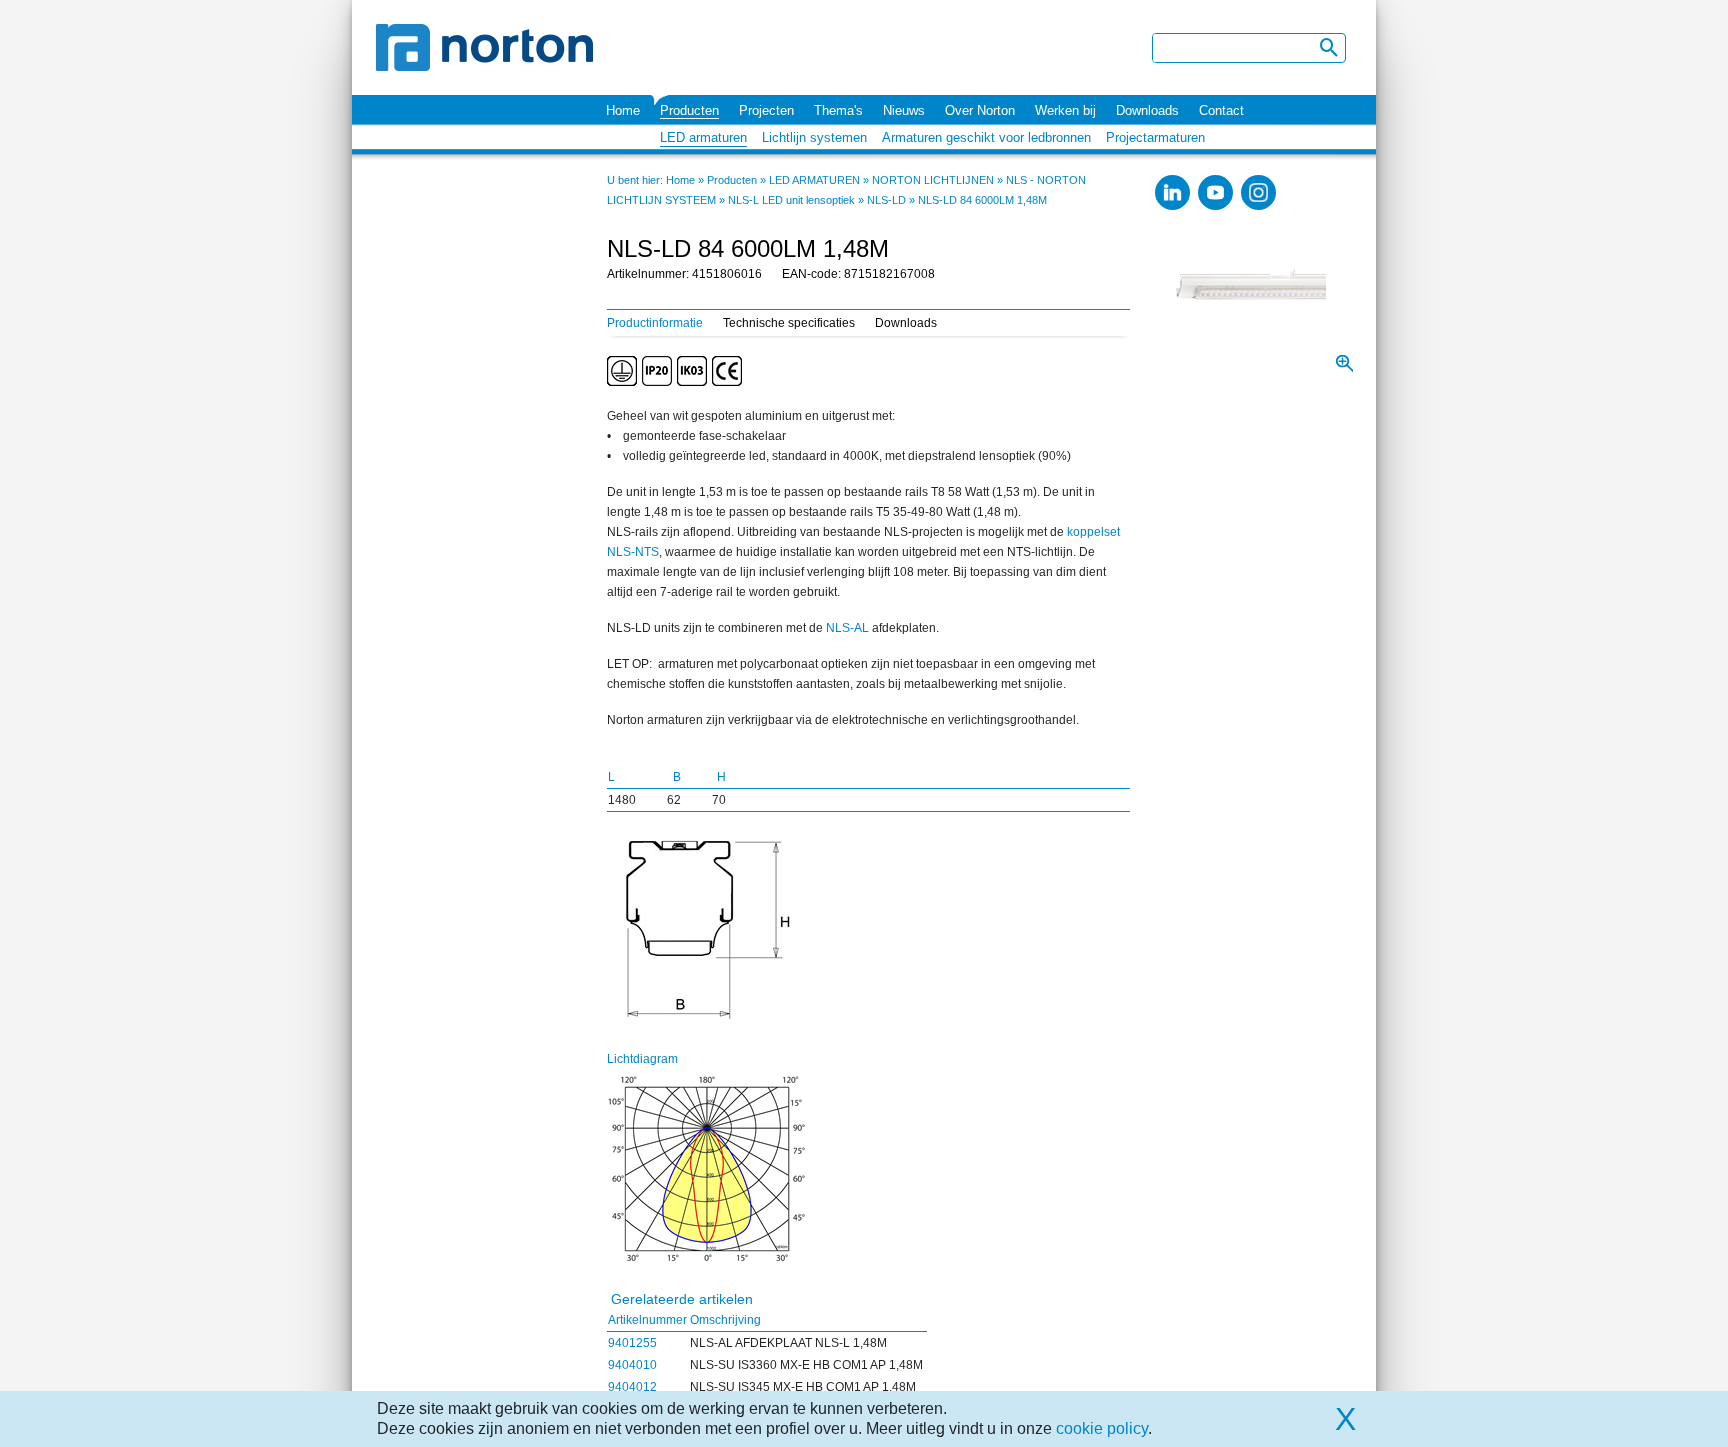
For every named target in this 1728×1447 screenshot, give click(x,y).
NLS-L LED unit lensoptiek (791, 200)
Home (623, 110)
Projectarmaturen (1155, 137)
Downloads (1147, 110)
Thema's (838, 110)
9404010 (632, 1365)
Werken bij (1065, 110)
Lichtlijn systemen (814, 137)
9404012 (632, 1387)
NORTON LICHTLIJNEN (933, 180)
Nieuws (904, 110)
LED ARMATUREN (814, 180)
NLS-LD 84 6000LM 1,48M (982, 200)
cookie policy (1102, 1428)
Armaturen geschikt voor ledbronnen (986, 137)
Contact (1221, 110)
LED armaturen (703, 137)
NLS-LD (886, 200)
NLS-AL (847, 628)
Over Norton (980, 110)
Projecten (766, 110)
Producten (689, 110)
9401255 (632, 1343)
